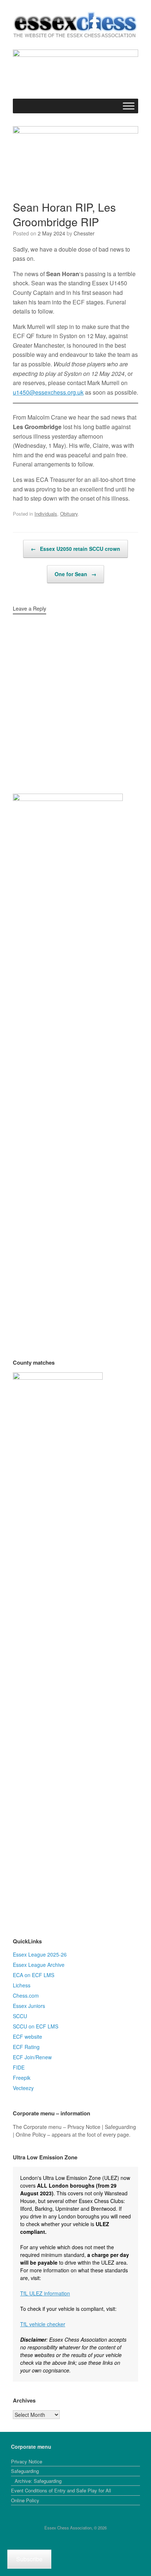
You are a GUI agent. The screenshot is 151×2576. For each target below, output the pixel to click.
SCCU (20, 2016)
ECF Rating (26, 2047)
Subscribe (29, 2559)
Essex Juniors (29, 2006)
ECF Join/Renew (32, 2057)
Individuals (46, 514)
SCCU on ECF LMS (36, 2026)
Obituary (69, 514)
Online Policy (25, 2500)
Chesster (84, 233)
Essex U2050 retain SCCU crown (75, 549)
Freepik (22, 2078)
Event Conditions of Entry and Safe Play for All (61, 2490)
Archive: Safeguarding (38, 2481)
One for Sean (75, 574)
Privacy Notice (27, 2461)
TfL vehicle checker (43, 2324)
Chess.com (26, 1995)
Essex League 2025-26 (40, 1954)
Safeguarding (25, 2471)
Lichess (22, 1985)
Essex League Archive (39, 1965)
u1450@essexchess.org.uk (48, 392)
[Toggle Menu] (129, 106)
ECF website (27, 2037)
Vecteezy (23, 2088)
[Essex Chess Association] (75, 25)
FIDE (19, 2067)
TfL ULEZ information (45, 2293)
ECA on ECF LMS (34, 1975)
